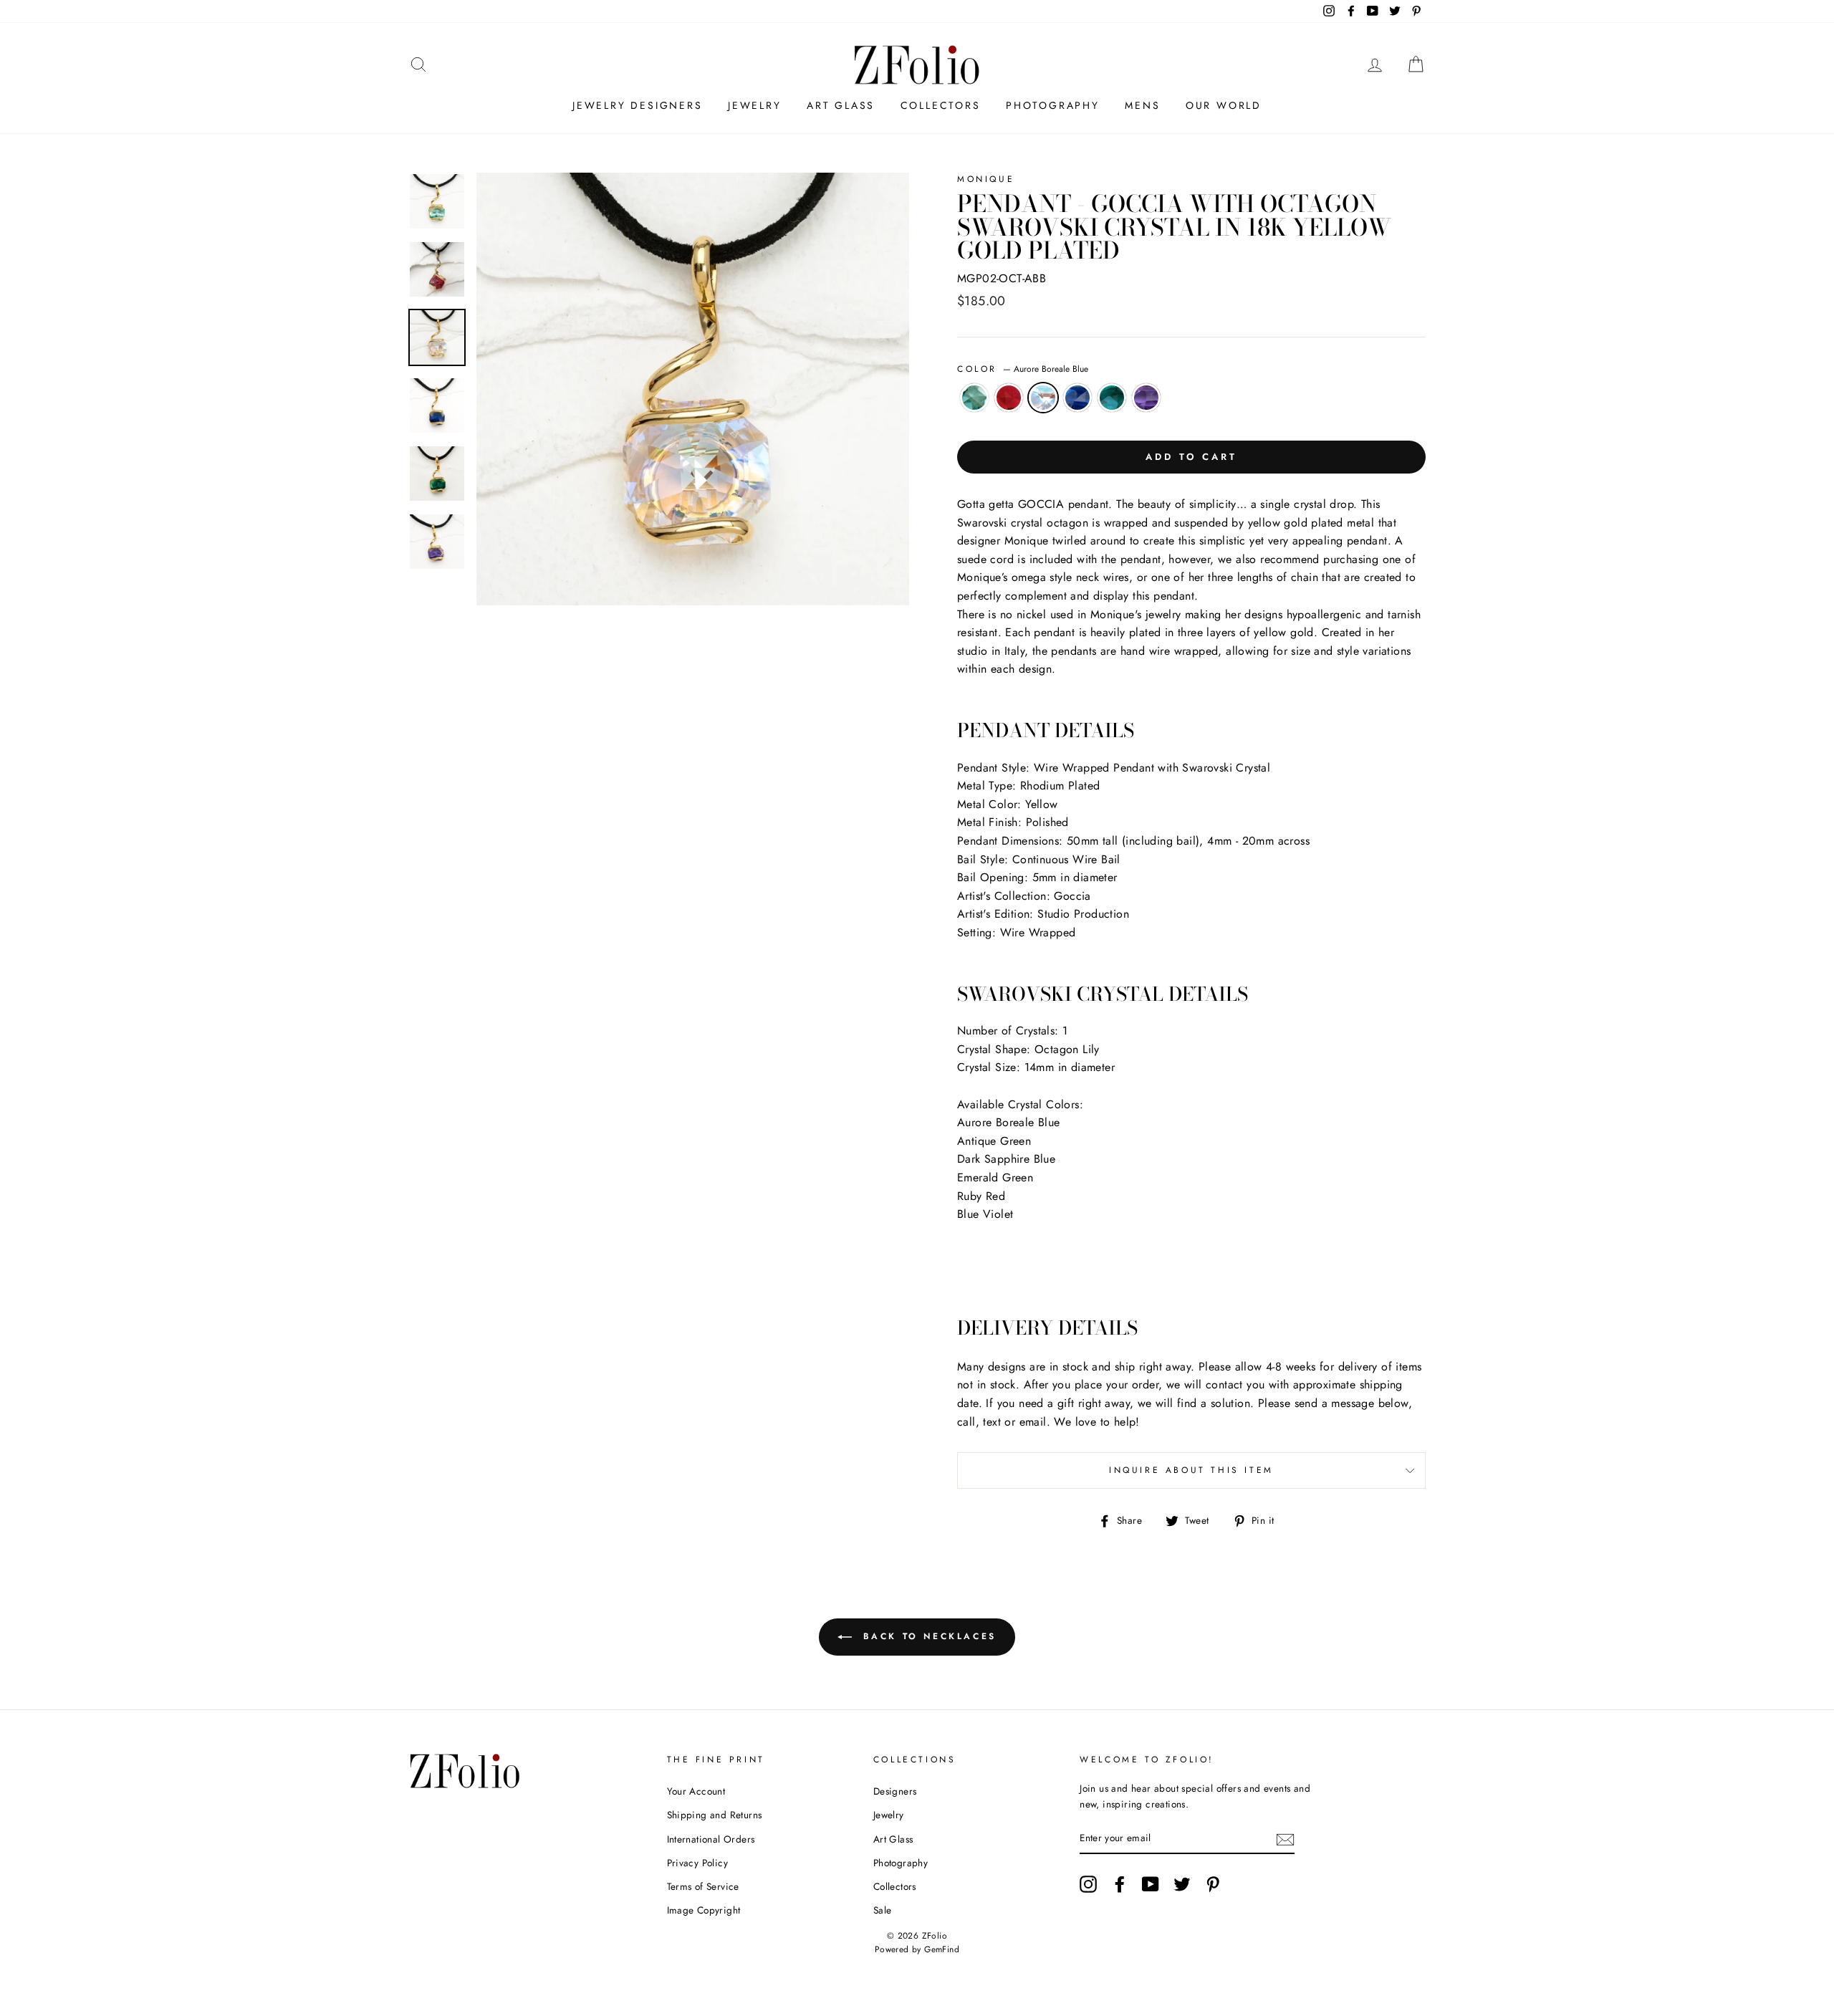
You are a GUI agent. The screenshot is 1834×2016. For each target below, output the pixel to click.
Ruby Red (1009, 398)
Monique (986, 179)
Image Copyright (704, 1910)
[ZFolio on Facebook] (1120, 1884)
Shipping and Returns (715, 1815)
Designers (895, 1791)
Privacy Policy (698, 1863)
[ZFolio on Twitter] (1182, 1884)
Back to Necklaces (927, 1636)
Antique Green (974, 398)
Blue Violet (1146, 398)
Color (1023, 369)
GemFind (942, 1949)
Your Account (696, 1791)
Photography (1053, 105)
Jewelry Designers (638, 105)
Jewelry (755, 105)
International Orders (711, 1839)
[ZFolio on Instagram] (1088, 1884)
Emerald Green (1112, 398)
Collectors (941, 105)
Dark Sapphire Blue (1077, 398)
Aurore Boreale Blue (1043, 398)
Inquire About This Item (1191, 1470)
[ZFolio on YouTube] (1151, 1884)
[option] (693, 389)
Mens (1142, 105)
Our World (1224, 105)
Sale (883, 1910)
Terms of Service (703, 1886)
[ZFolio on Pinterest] (1213, 1884)
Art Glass (841, 105)
